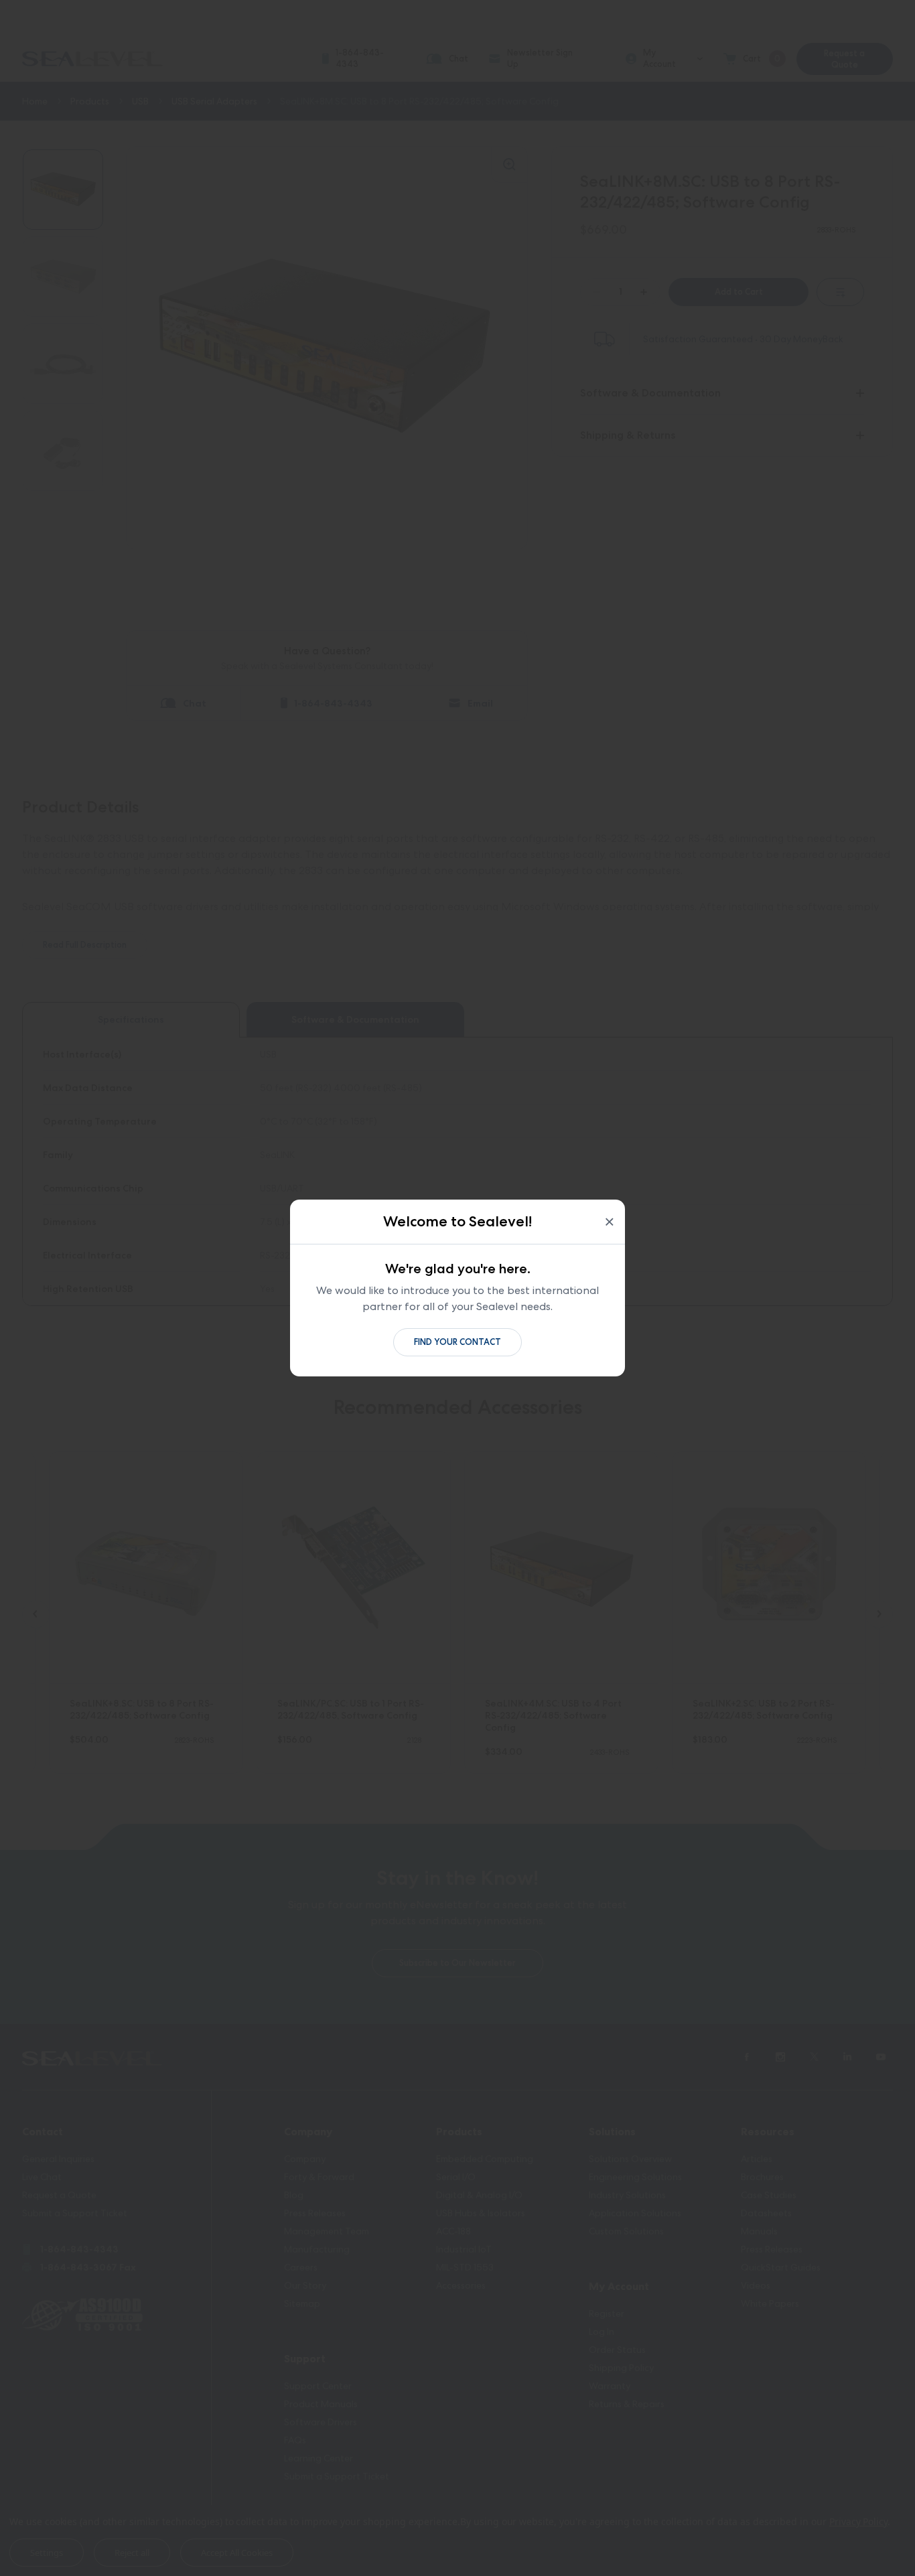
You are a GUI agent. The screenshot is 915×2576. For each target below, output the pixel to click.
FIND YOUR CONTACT (457, 1342)
